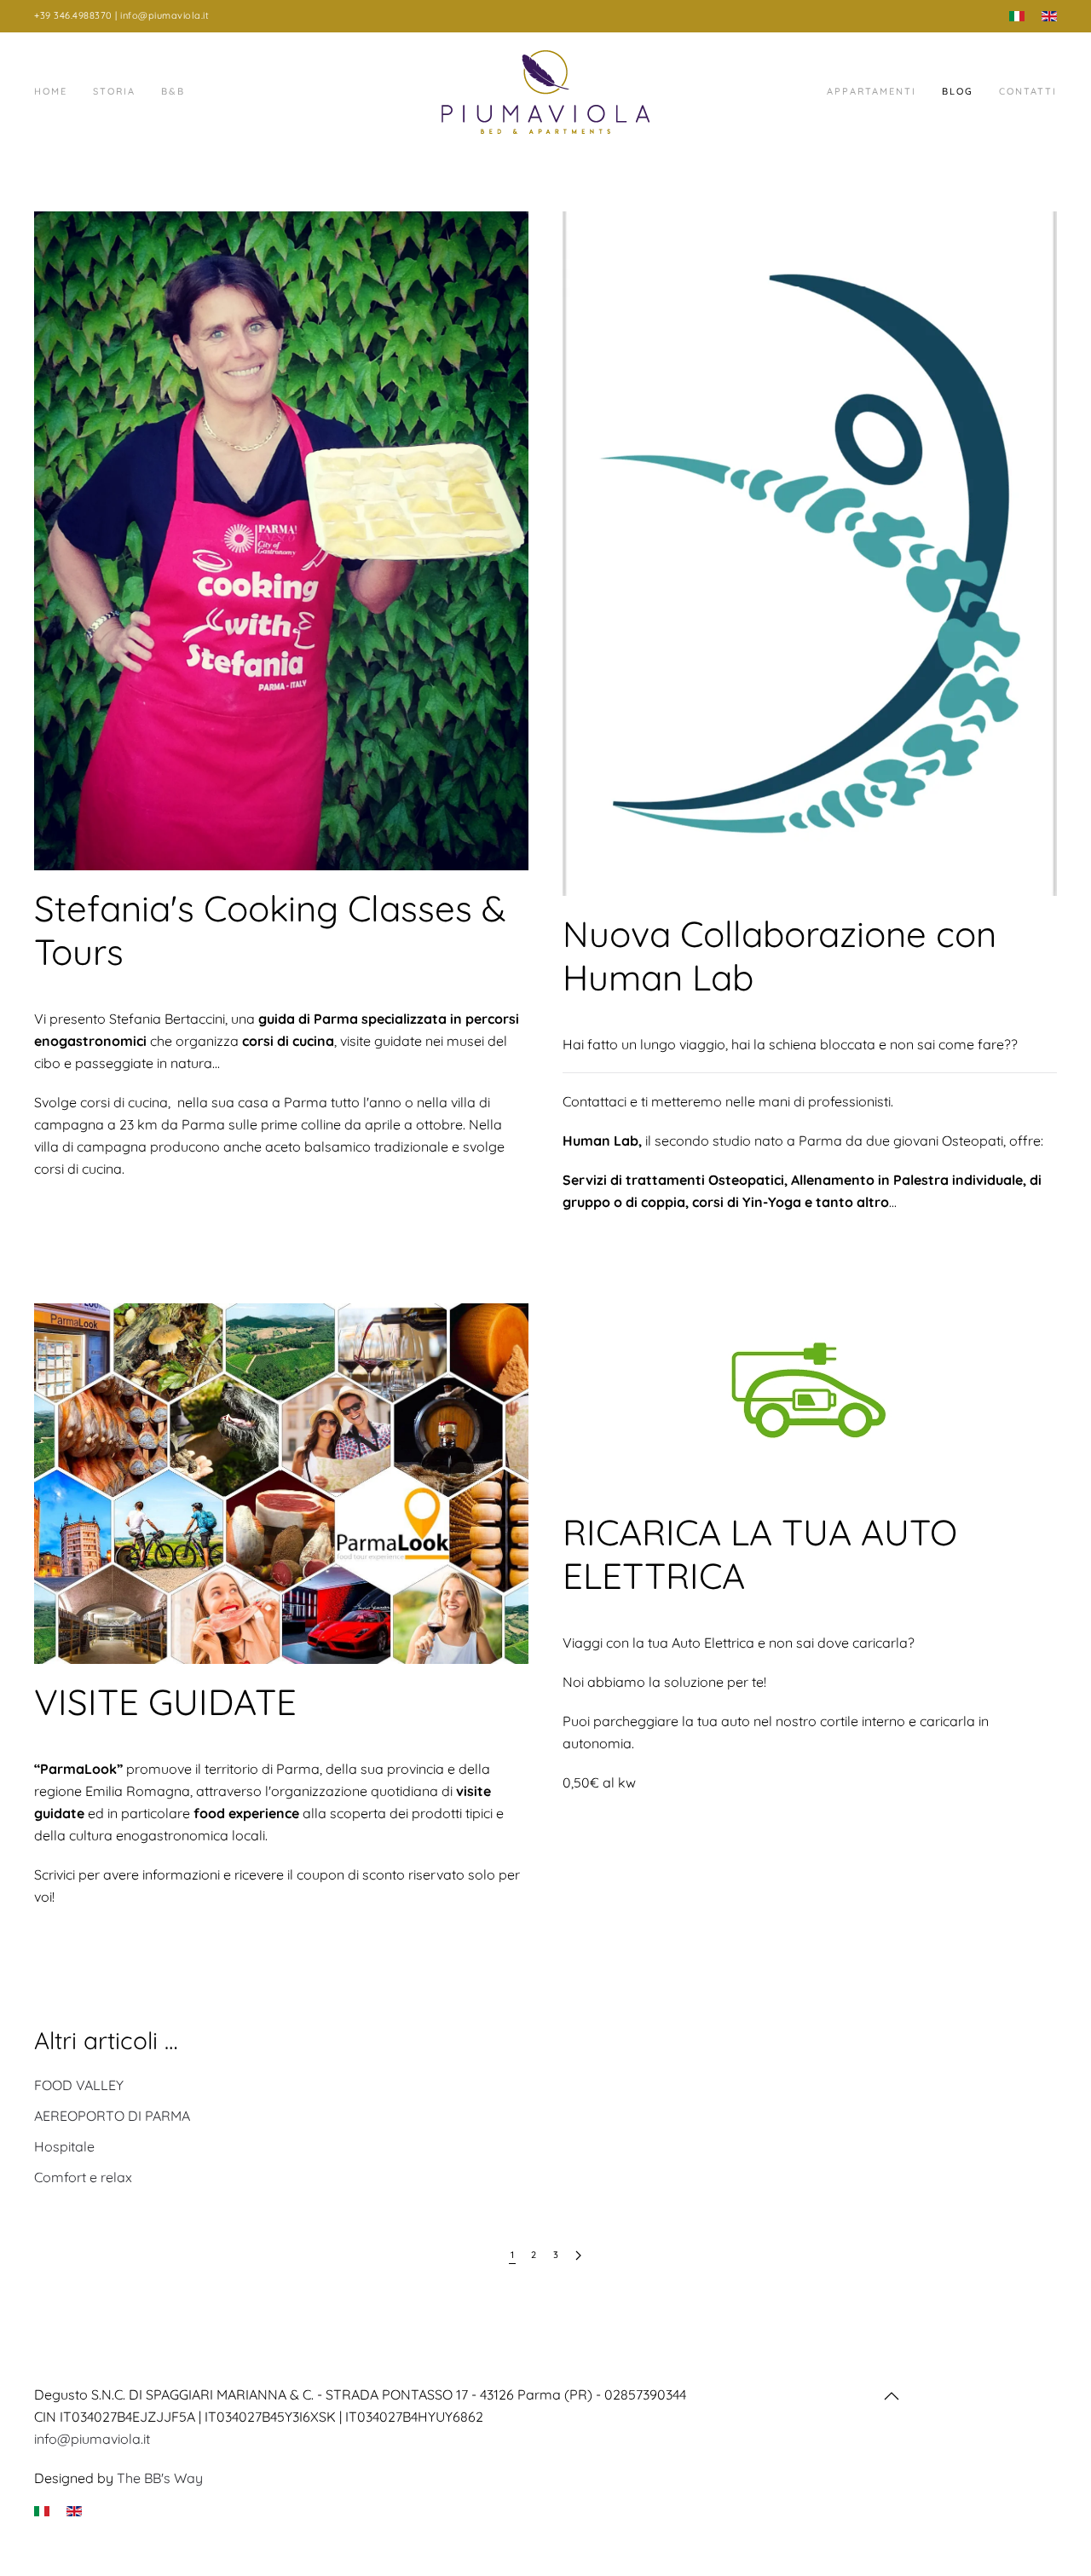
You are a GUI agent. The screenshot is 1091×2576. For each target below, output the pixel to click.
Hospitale (64, 2146)
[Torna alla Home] (545, 92)
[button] (892, 2396)
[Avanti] (578, 2256)
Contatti (1028, 91)
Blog (958, 91)
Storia (114, 91)
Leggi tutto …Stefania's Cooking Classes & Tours (214, 1231)
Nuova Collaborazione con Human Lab (779, 955)
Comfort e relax (83, 2177)
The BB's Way (160, 2478)
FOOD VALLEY (79, 2085)
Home (51, 91)
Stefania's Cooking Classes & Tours (270, 930)
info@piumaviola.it (92, 2439)
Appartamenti (872, 91)
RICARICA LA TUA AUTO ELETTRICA (760, 1554)
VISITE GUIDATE (165, 1702)
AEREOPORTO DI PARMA (112, 2116)
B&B (173, 91)
